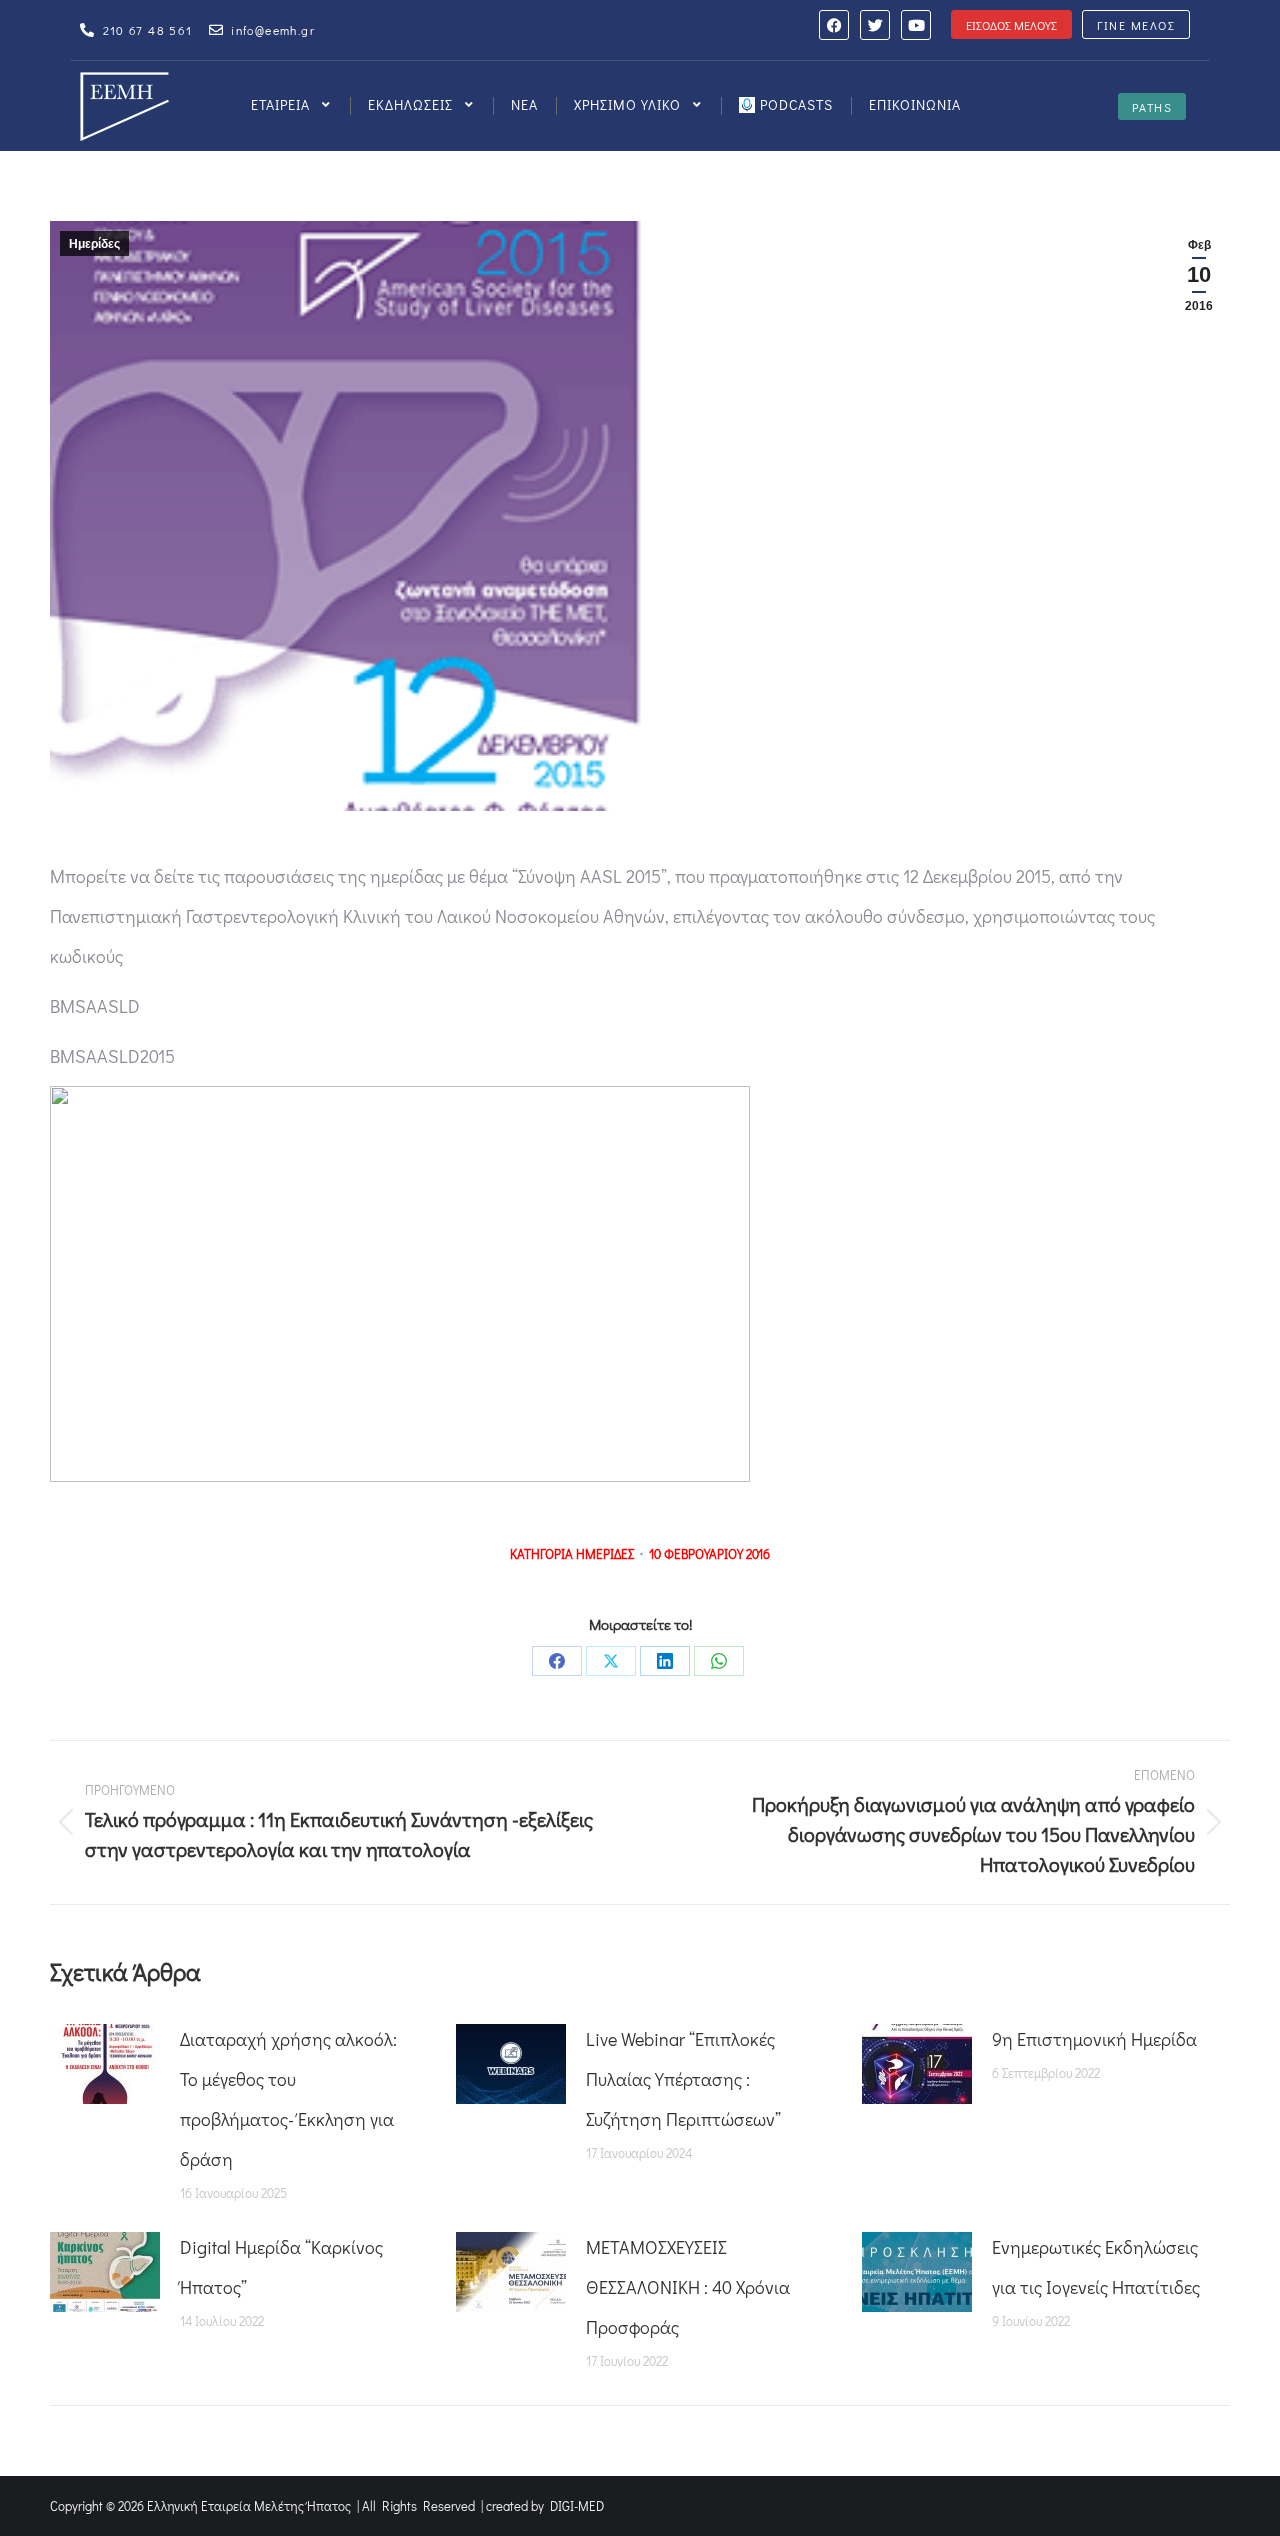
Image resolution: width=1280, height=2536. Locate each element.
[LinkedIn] (665, 1661)
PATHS (1152, 107)
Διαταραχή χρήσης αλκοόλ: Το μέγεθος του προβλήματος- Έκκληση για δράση (288, 2099)
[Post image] (105, 2064)
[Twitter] (875, 25)
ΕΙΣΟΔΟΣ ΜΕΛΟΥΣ (1011, 25)
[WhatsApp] (719, 1661)
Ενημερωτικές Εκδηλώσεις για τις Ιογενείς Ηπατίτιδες (1096, 2267)
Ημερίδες (94, 244)
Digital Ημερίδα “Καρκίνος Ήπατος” (281, 2267)
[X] (611, 1661)
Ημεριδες (605, 1553)
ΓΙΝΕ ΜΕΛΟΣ (1136, 25)
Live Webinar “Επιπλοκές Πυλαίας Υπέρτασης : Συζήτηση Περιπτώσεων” (683, 2079)
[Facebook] (834, 25)
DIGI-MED (577, 2505)
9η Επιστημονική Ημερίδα (1094, 2039)
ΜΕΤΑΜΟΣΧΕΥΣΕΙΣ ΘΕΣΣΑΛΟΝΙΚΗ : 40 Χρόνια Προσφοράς (688, 2287)
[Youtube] (916, 25)
